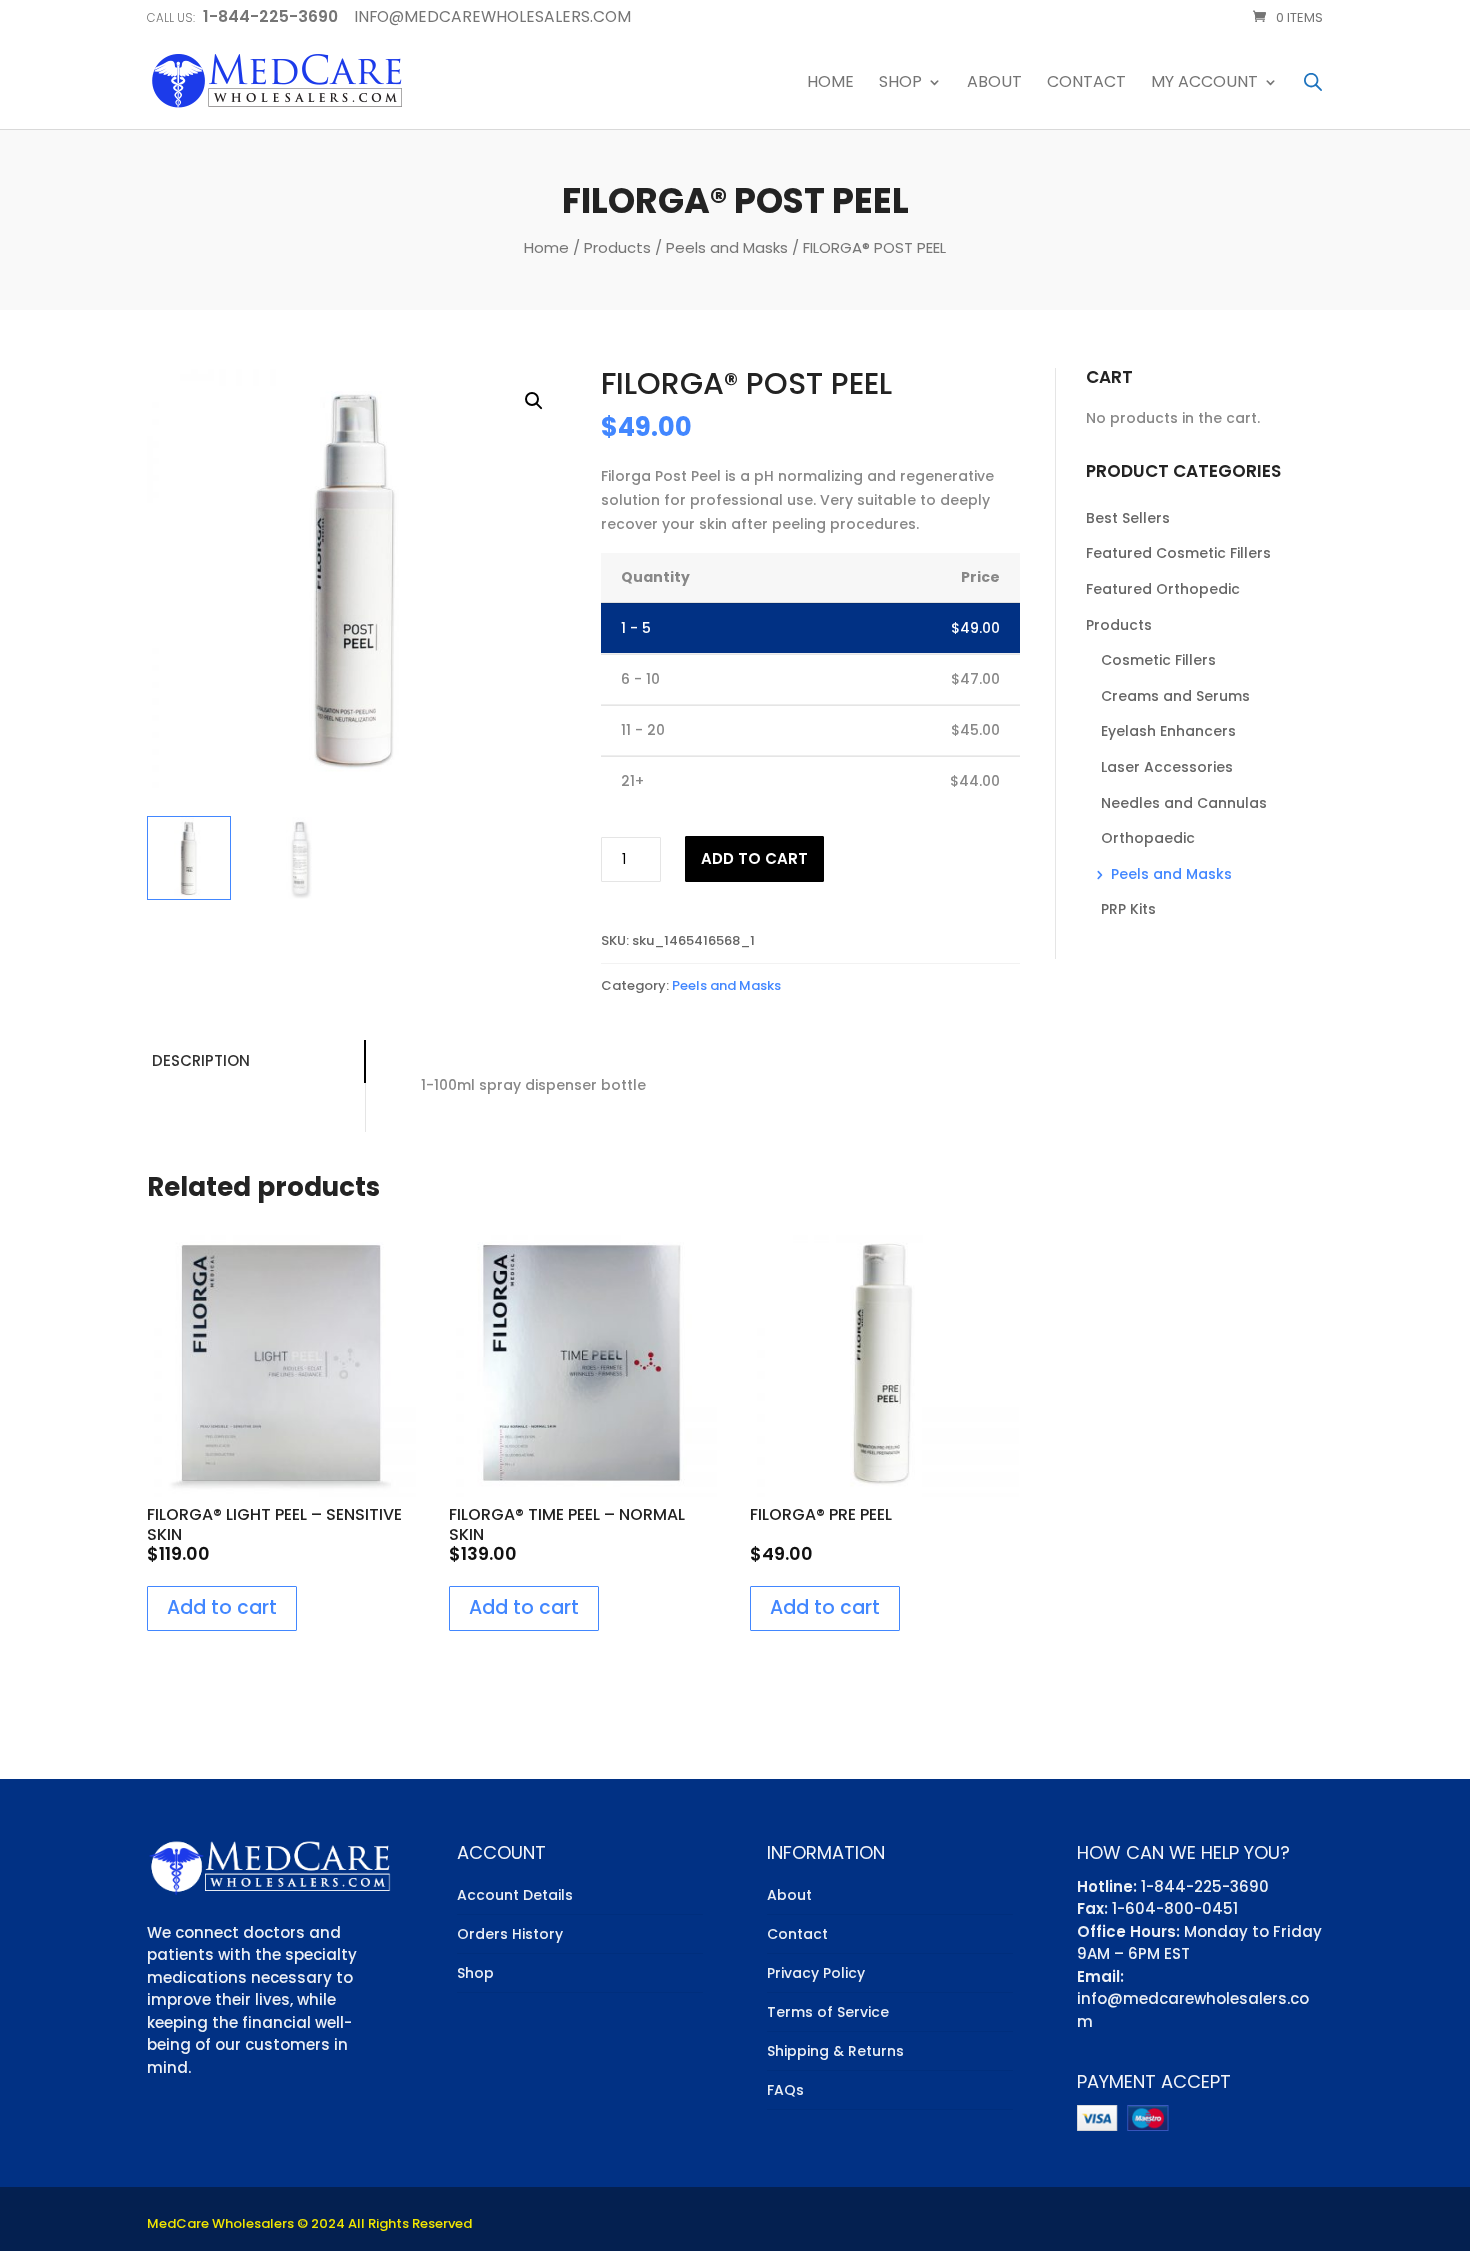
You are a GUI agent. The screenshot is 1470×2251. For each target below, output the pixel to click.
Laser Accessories (1167, 767)
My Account (1204, 83)
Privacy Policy (816, 1973)
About (994, 83)
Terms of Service (828, 2012)
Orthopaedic (1148, 838)
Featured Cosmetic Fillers (1178, 553)
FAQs (785, 2090)
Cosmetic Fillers (1158, 660)
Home (830, 83)
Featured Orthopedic (1163, 589)
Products (617, 247)
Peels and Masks (727, 247)
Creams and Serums (1175, 696)
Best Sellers (1128, 518)
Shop (900, 83)
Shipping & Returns (835, 2051)
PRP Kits (1128, 909)
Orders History (510, 1934)
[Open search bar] (1313, 81)
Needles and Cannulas (1184, 803)
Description (201, 1060)
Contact (1086, 83)
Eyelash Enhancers (1168, 731)
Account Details (515, 1895)
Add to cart (754, 858)
